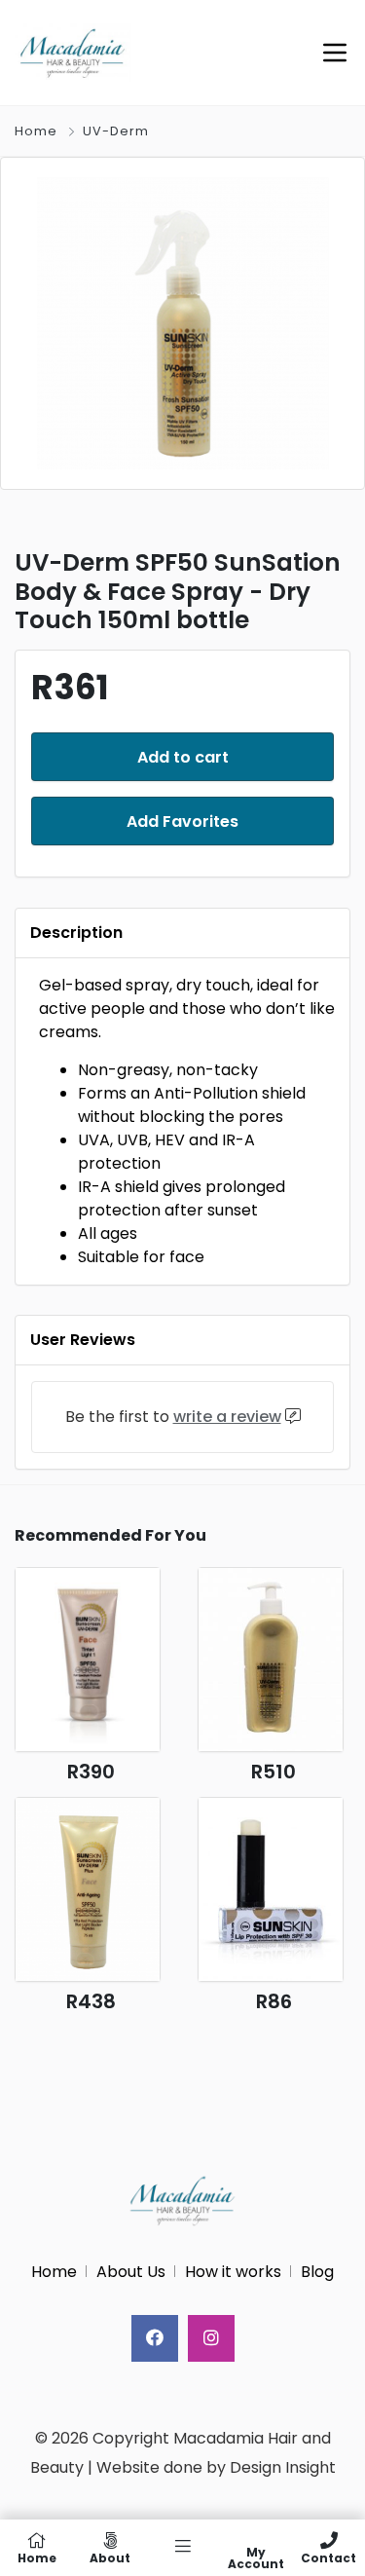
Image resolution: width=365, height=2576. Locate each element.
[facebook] (155, 2338)
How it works (233, 2272)
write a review (227, 1417)
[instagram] (211, 2338)
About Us (131, 2272)
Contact (328, 2557)
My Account (256, 2557)
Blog (317, 2272)
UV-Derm (116, 131)
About (110, 2557)
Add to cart (183, 757)
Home (36, 131)
